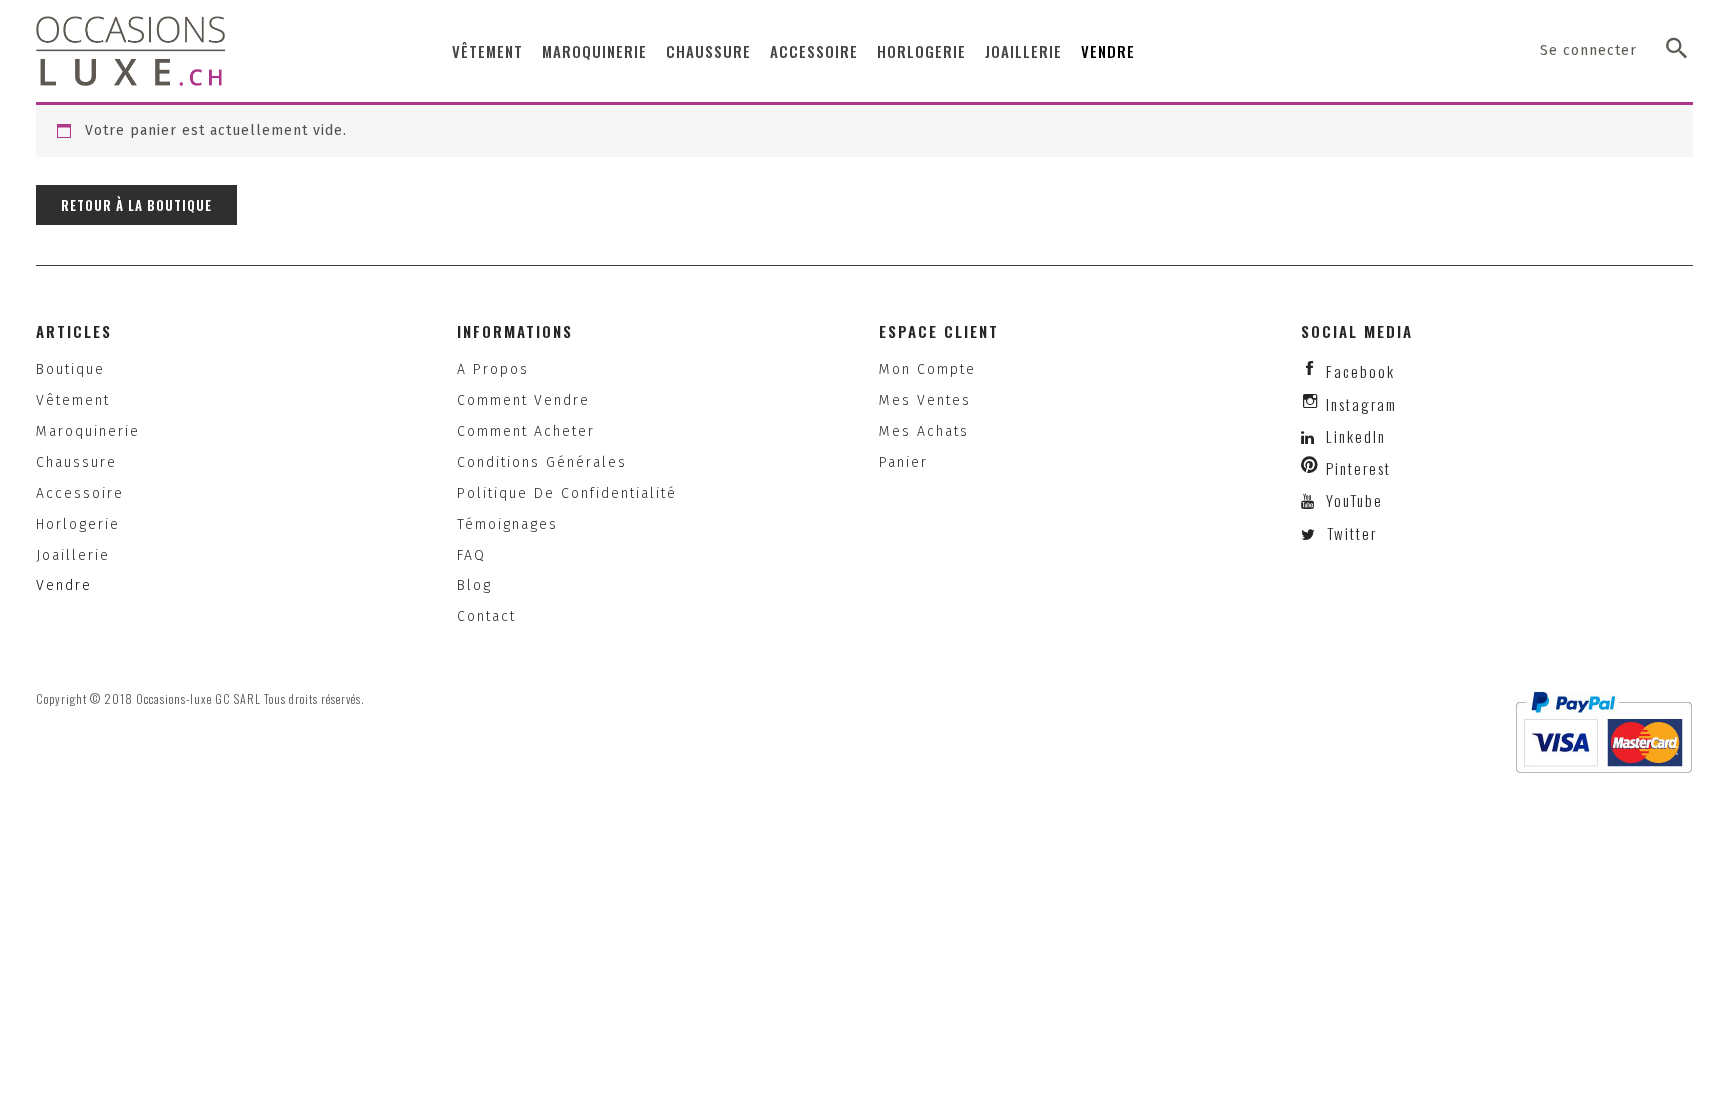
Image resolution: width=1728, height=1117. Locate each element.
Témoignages (507, 524)
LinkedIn (1356, 436)
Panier (903, 462)
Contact (486, 616)
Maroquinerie (594, 51)
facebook (1360, 371)
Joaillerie (1023, 51)
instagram (1361, 404)
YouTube (1352, 500)
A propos (493, 369)
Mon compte (927, 369)
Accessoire (814, 51)
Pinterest (1358, 468)
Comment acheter (526, 431)
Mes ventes (925, 400)
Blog (474, 585)
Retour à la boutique (136, 205)
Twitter (1349, 533)
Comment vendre (523, 400)
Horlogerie (921, 51)
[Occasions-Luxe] (131, 50)
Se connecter (1588, 50)
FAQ (471, 555)
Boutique (70, 369)
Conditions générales (542, 462)
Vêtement (487, 51)
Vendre (1108, 51)
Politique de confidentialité (567, 493)
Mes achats (924, 431)
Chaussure (708, 51)
